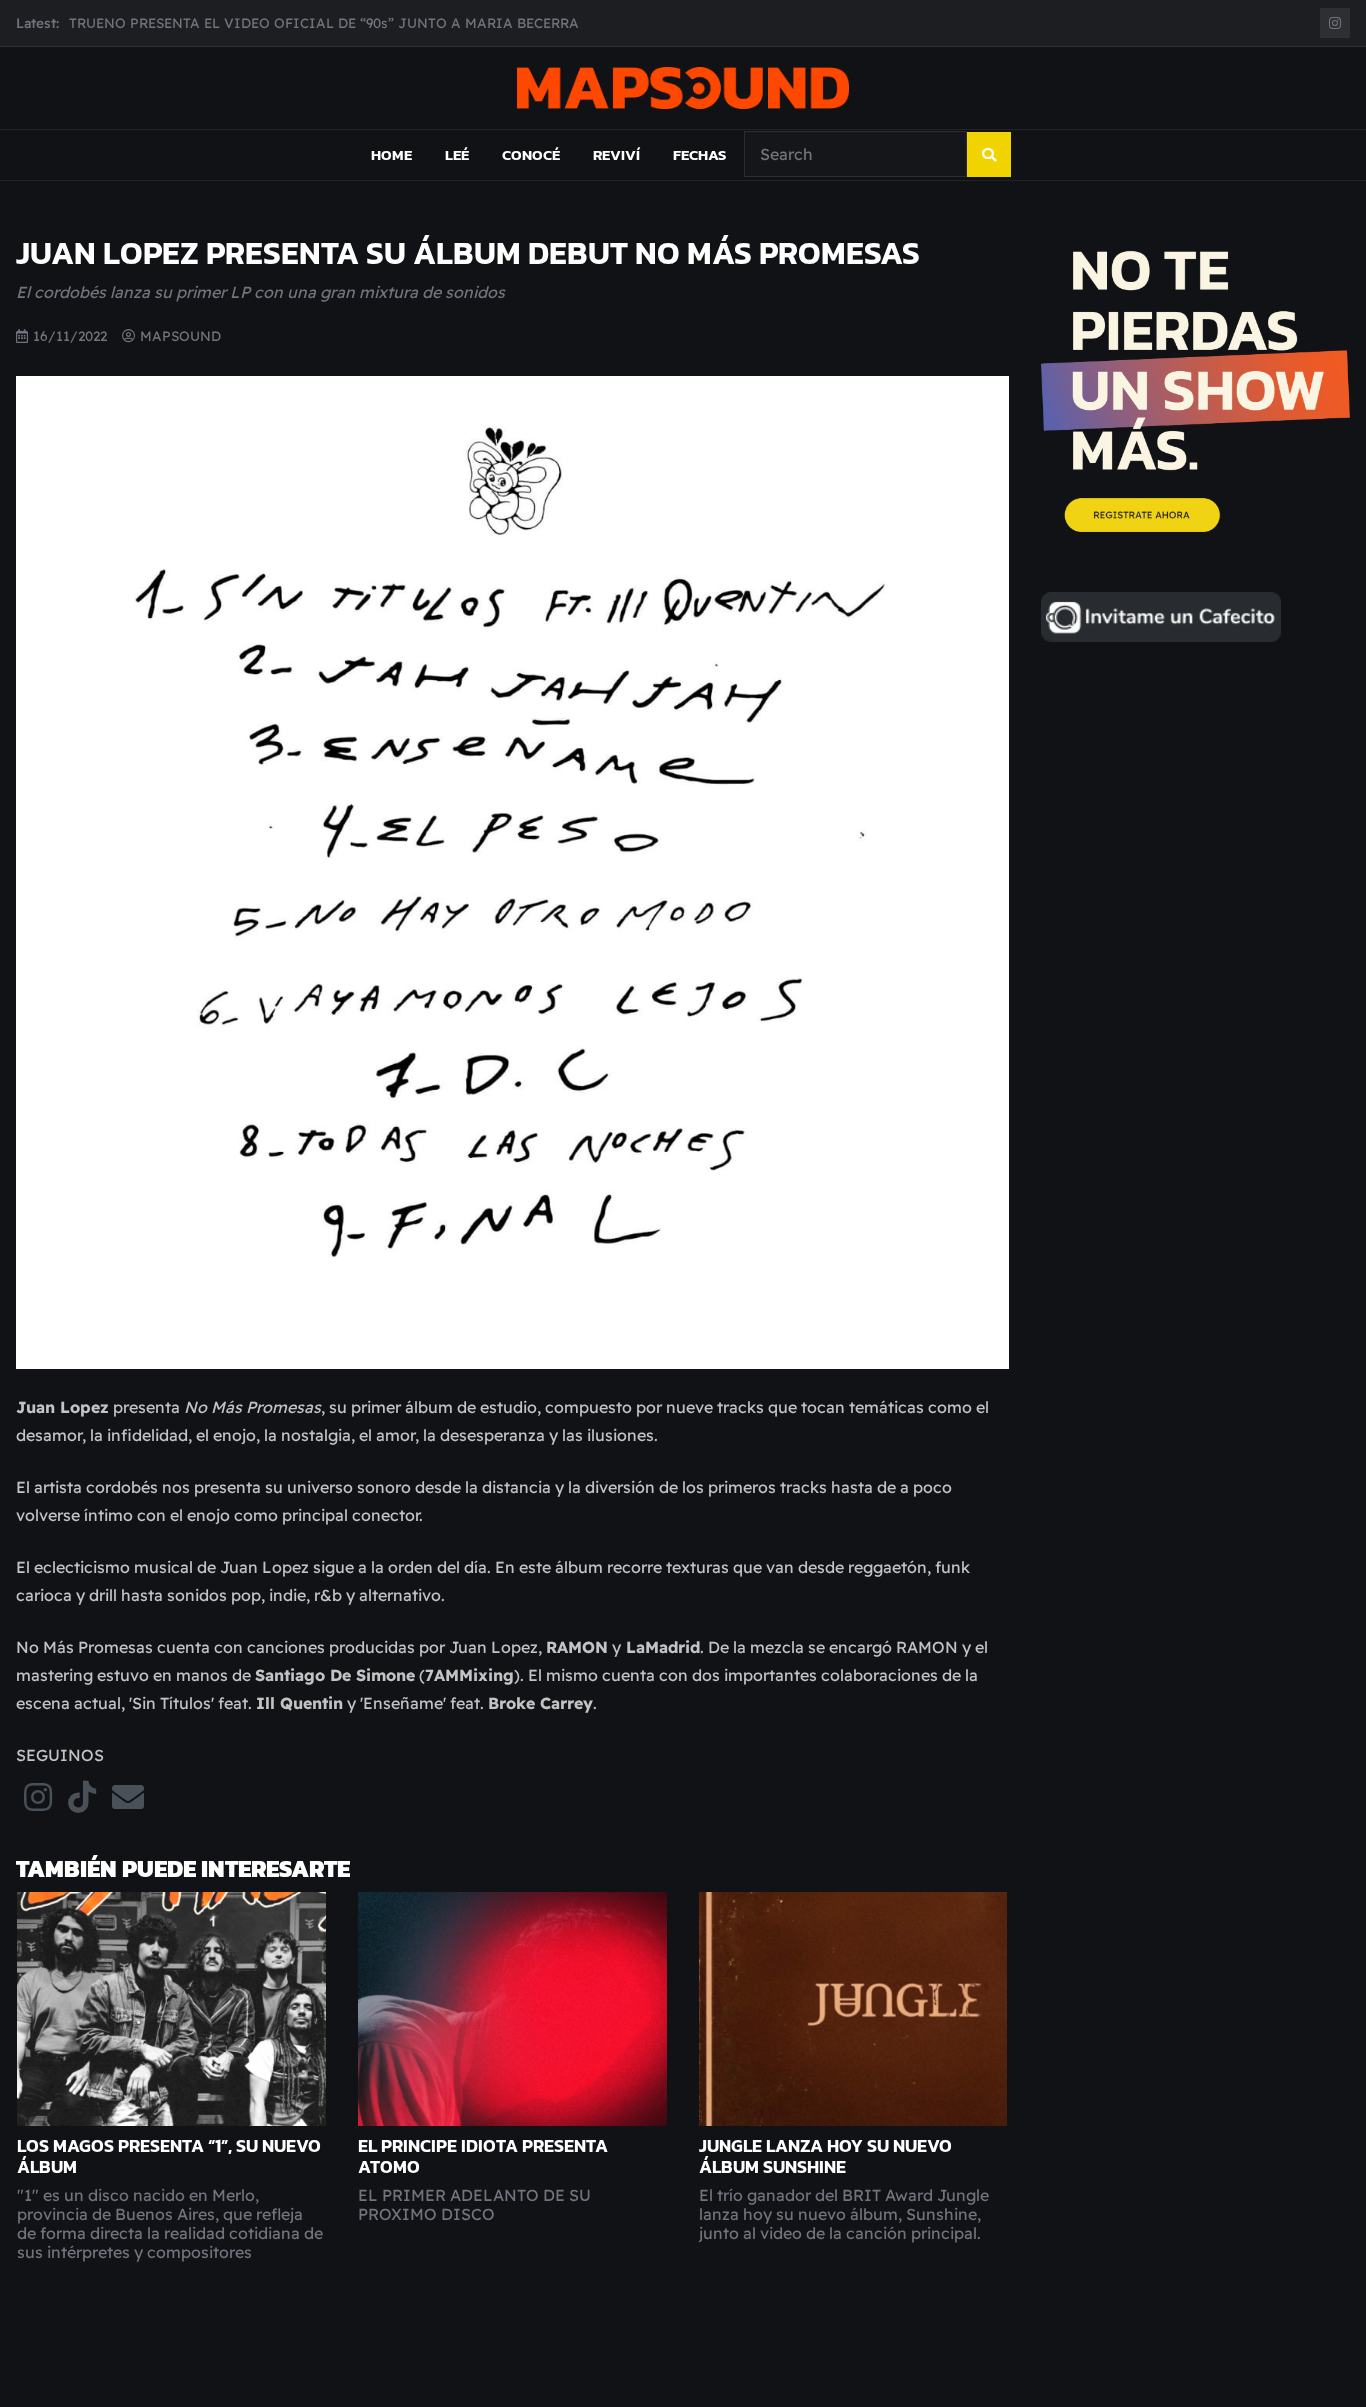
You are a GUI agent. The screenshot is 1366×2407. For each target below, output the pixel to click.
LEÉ (457, 154)
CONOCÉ (531, 154)
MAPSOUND (180, 335)
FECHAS (699, 154)
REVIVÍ (616, 154)
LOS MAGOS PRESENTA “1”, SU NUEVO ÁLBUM (169, 2156)
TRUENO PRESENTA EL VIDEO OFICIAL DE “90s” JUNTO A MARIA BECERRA (324, 22)
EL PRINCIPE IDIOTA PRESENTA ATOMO (483, 2156)
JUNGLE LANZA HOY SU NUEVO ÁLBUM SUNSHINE (825, 2156)
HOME (391, 154)
